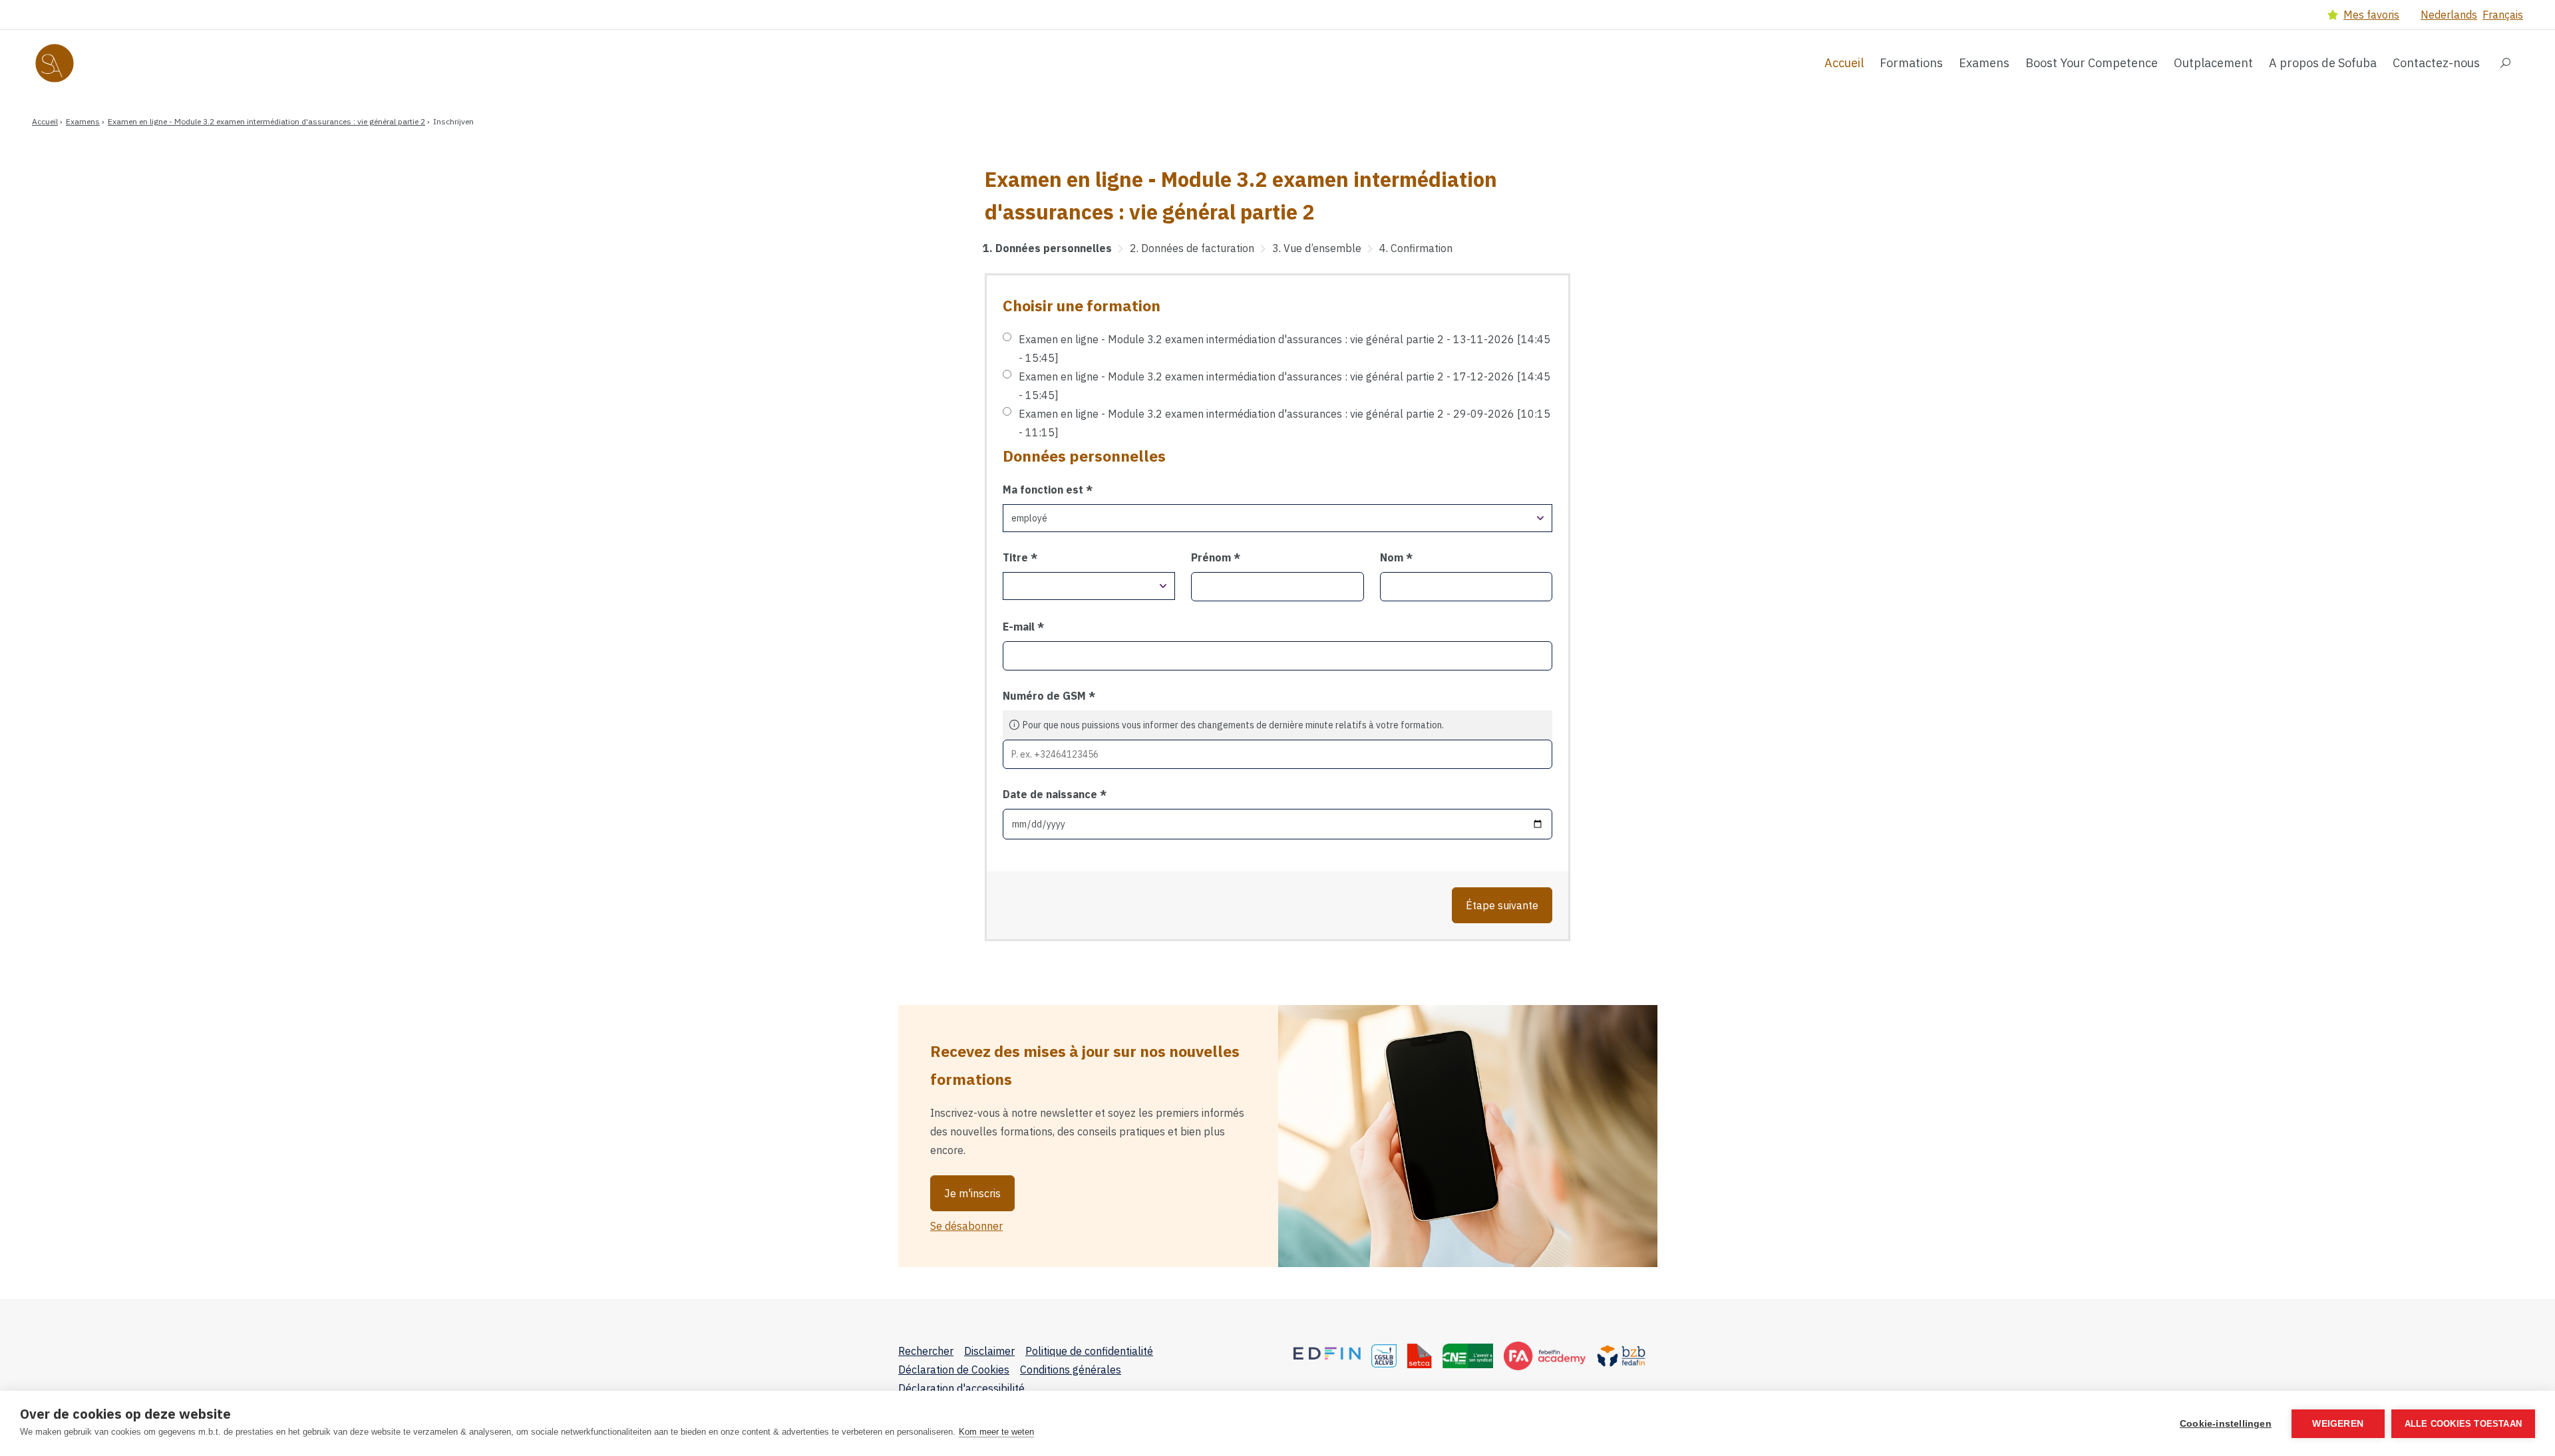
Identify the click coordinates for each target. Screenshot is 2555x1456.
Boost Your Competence (2092, 63)
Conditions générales (1071, 1370)
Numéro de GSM (1046, 696)
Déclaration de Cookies (954, 1370)
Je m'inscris (972, 1193)
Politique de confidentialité (1089, 1351)
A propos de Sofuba (2323, 63)
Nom (1393, 557)
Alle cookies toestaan (2463, 1424)
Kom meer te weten (996, 1432)
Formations (1911, 63)
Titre (1017, 557)
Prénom (1212, 557)
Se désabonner (966, 1226)
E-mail (1020, 627)
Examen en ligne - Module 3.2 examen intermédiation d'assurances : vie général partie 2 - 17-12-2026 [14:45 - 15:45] (1284, 386)
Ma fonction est (1044, 490)
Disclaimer (989, 1351)
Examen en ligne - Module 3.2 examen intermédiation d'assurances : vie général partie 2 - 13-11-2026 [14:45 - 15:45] (1284, 349)
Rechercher (926, 1351)
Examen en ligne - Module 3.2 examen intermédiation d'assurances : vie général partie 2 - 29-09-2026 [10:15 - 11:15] (1284, 423)
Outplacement (2213, 63)
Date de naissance (1051, 794)
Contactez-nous (2436, 63)
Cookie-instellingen (2226, 1424)
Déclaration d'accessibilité (961, 1388)
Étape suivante (1502, 905)
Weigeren (2338, 1424)
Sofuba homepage (84, 63)
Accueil (1844, 63)
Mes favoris (2371, 15)
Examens (1984, 63)
